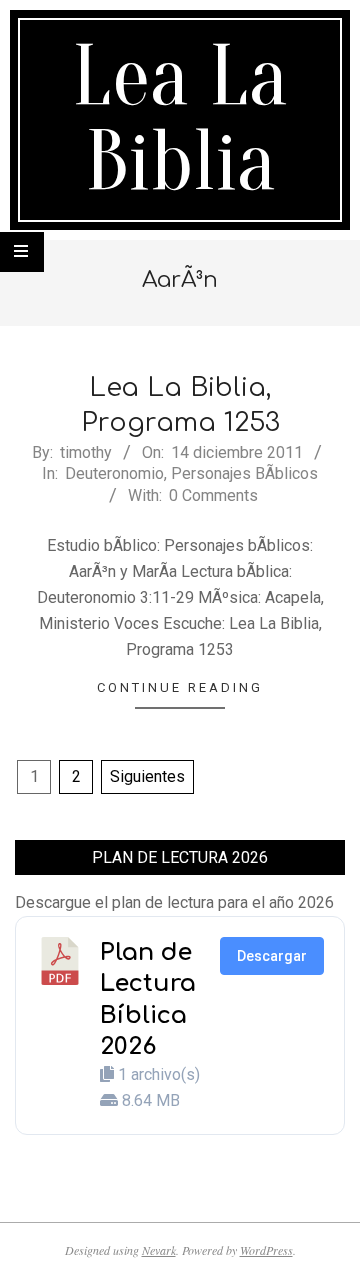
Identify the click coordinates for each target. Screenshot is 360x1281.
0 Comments (213, 495)
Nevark (159, 1250)
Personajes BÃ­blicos (244, 473)
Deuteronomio (114, 473)
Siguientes (147, 776)
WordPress (266, 1250)
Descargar (272, 956)
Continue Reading (180, 687)
